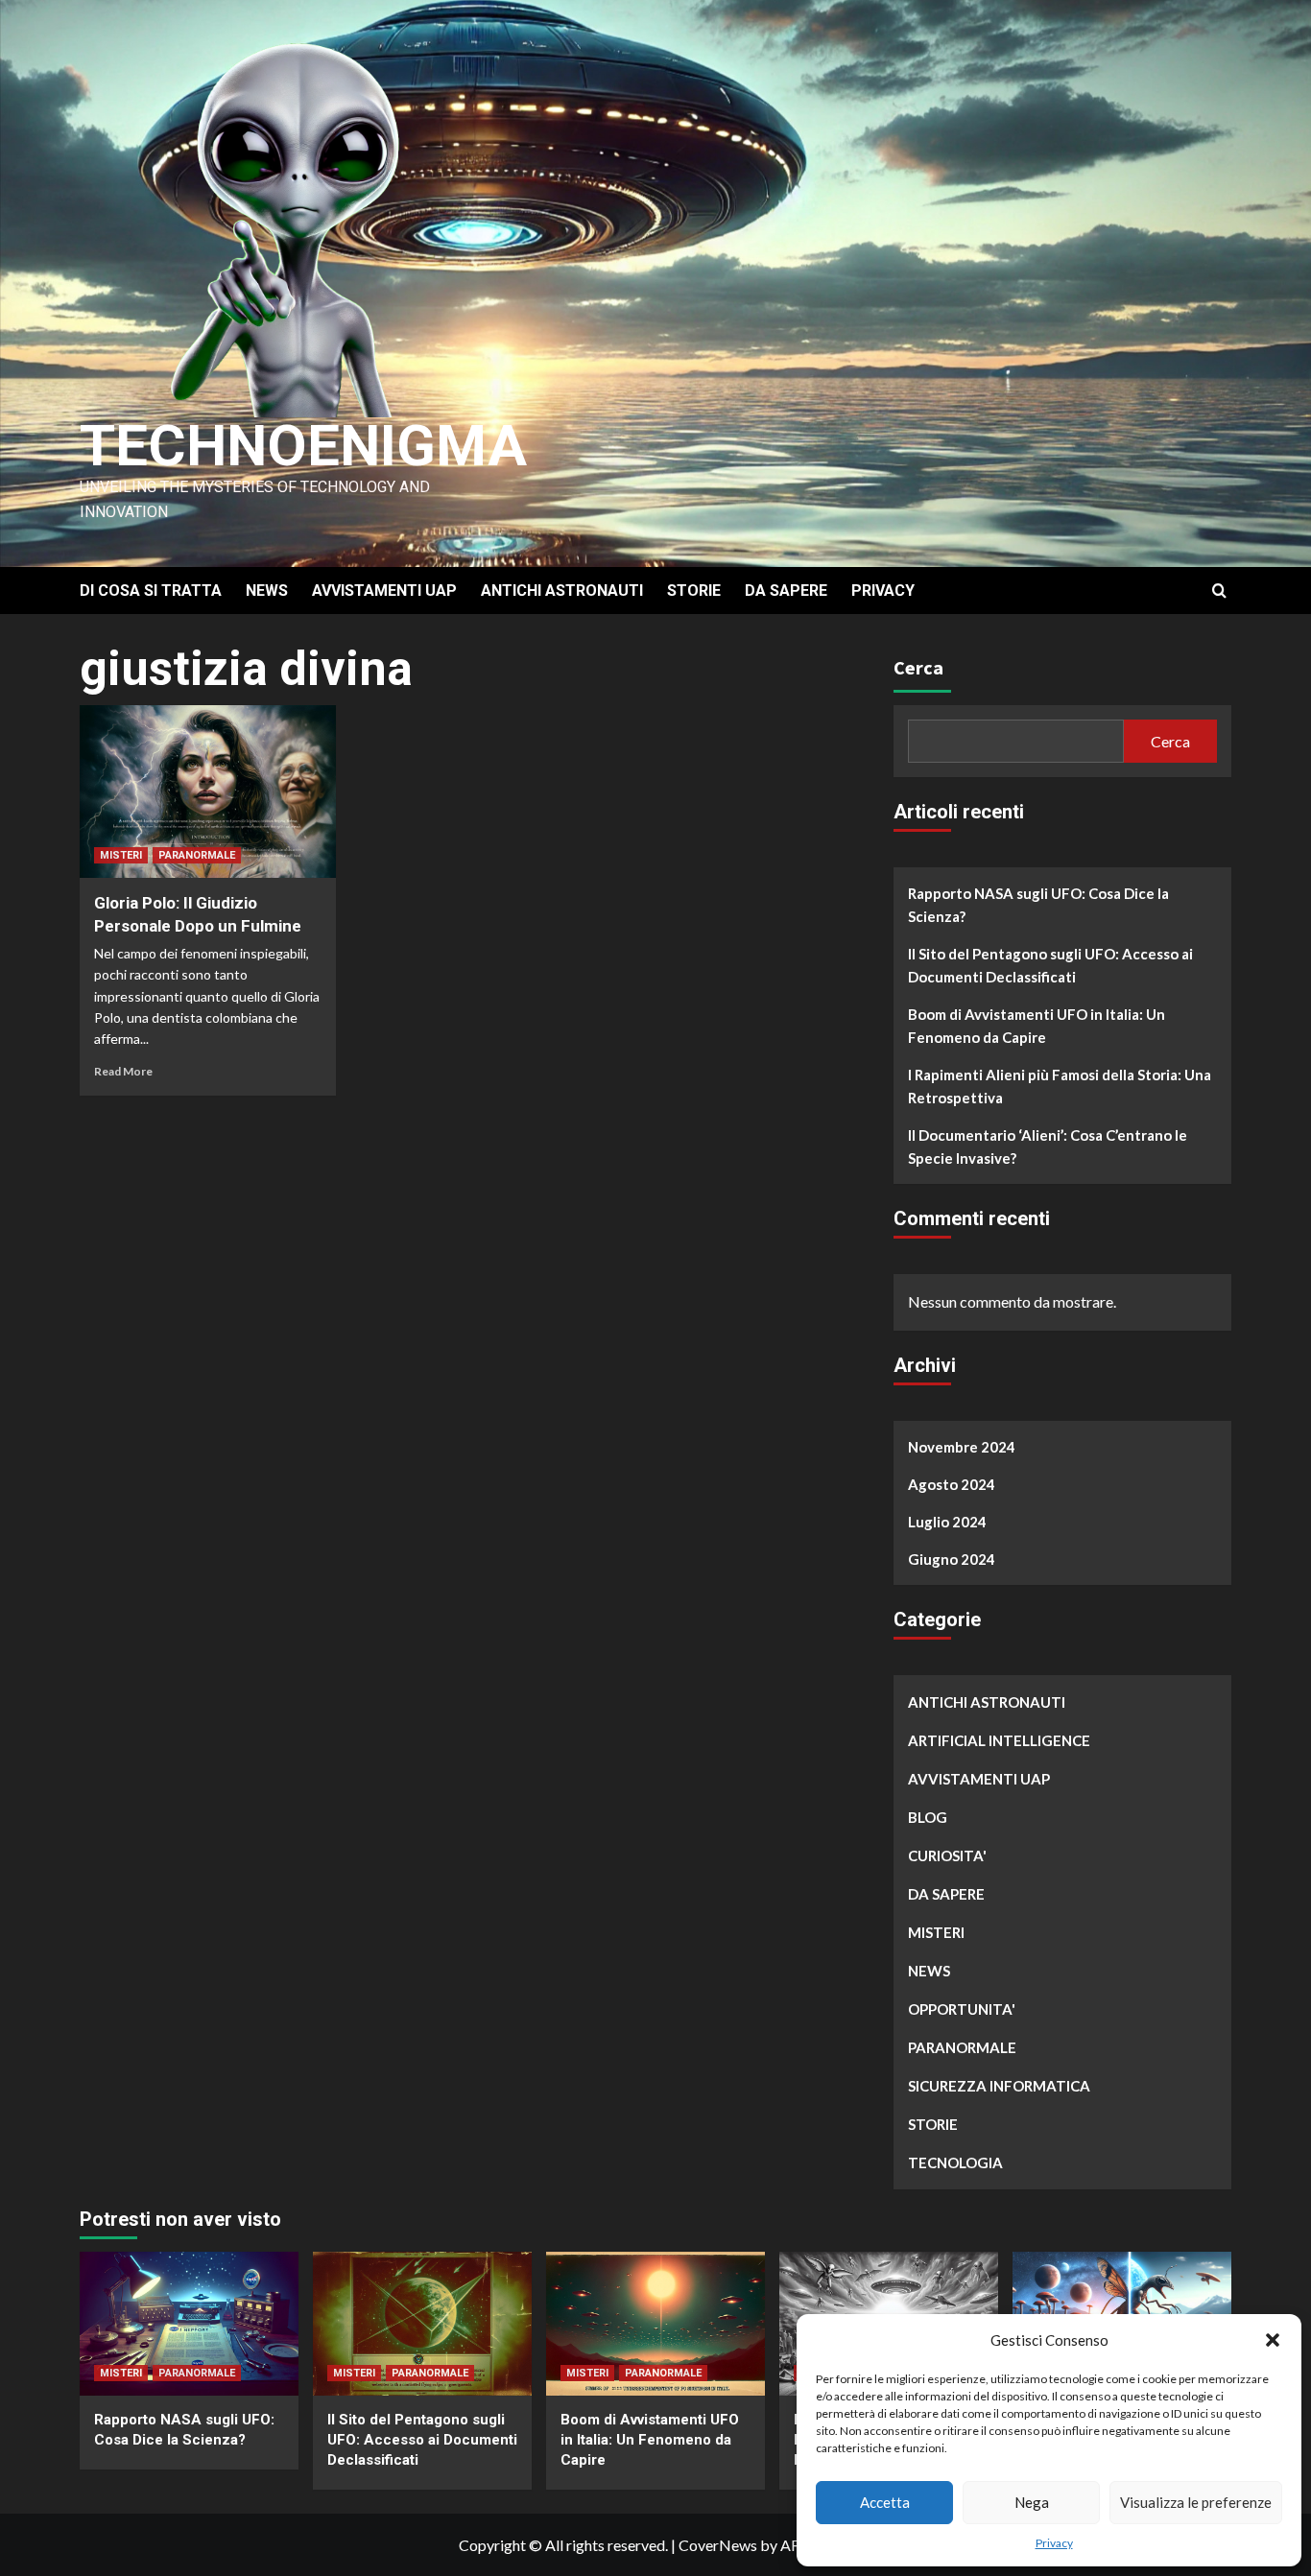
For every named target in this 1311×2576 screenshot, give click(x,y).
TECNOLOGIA (955, 2162)
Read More (123, 1071)
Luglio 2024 (947, 1522)
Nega (1032, 2502)
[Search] (1219, 591)
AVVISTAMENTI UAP (384, 591)
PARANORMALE (197, 855)
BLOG (928, 1817)
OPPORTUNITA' (962, 2009)
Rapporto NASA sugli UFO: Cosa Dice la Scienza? (1038, 905)
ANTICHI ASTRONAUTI (562, 591)
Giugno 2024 (952, 1559)
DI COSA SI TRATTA (151, 591)
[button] (1273, 2340)
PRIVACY (883, 591)
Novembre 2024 (962, 1447)
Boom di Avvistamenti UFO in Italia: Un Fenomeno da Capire (1037, 1026)
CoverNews (718, 2545)
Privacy (1054, 2543)
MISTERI (121, 855)
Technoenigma (303, 446)
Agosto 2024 (952, 1484)
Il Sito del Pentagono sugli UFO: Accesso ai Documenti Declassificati (1050, 965)
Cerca (918, 667)
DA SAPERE (786, 591)
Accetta (885, 2502)
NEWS (267, 591)
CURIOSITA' (947, 1855)
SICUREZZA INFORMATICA (999, 2086)
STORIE (694, 591)
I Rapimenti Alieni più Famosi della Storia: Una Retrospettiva (1060, 1086)
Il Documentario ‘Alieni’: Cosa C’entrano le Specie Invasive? (1048, 1146)
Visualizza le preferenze (1196, 2502)
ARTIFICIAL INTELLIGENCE (999, 1740)
